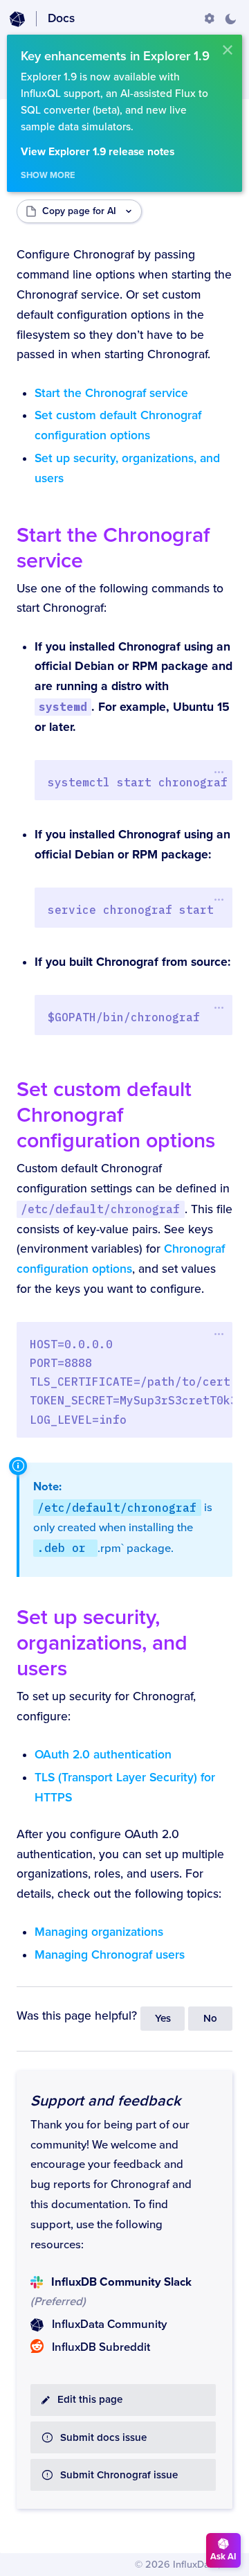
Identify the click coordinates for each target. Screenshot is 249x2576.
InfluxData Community (109, 2324)
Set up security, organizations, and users (102, 1643)
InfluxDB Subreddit (101, 2347)
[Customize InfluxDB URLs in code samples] (210, 19)
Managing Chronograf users (110, 1955)
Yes (163, 2019)
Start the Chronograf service (111, 393)
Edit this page (90, 2400)
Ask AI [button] (223, 2557)
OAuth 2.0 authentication (103, 1755)
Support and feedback (105, 2101)
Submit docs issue (103, 2438)
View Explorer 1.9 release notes (98, 152)
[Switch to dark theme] (230, 19)
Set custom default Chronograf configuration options (116, 1115)
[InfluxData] (17, 19)
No (210, 2019)
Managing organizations (99, 1932)
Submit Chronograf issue (119, 2475)
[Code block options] (219, 773)
